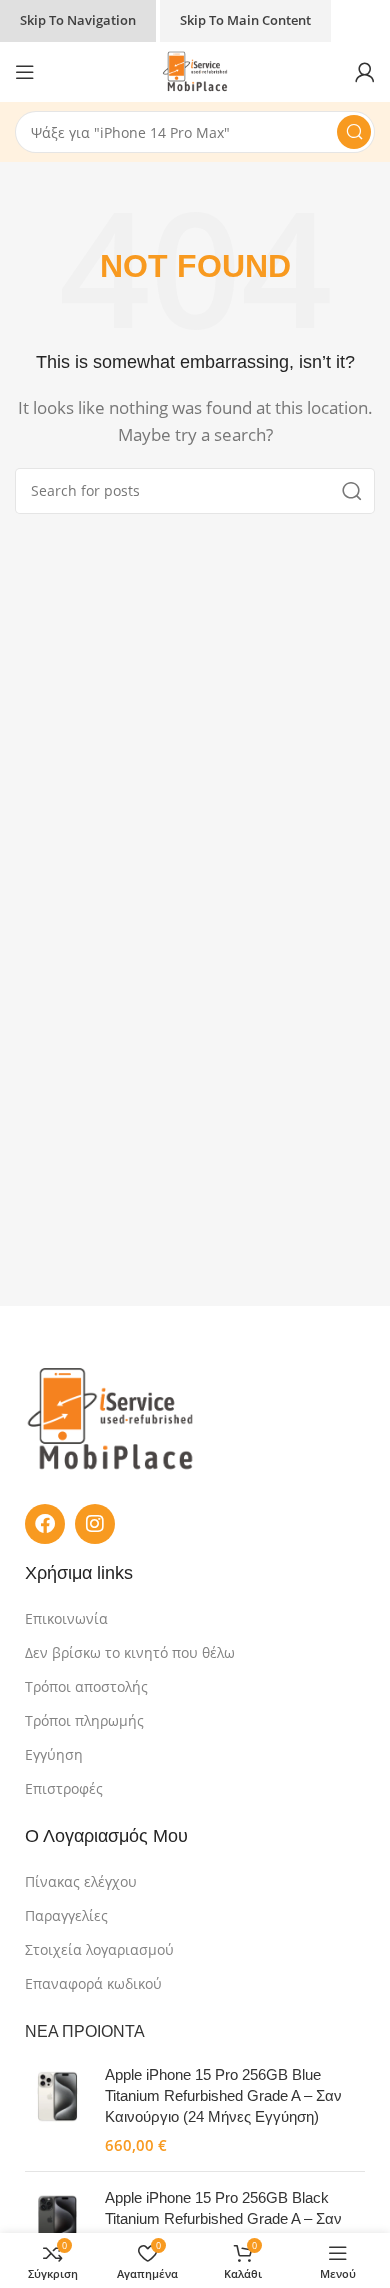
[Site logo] (195, 70)
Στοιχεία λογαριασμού (99, 1949)
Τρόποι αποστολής (86, 1686)
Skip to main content (245, 20)
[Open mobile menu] (25, 72)
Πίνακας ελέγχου (81, 1881)
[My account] (365, 72)
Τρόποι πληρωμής (84, 1720)
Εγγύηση (54, 1754)
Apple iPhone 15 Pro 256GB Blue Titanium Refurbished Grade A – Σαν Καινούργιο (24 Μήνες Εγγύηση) (223, 2095)
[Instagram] (95, 1524)
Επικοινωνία (66, 1618)
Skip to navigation (78, 20)
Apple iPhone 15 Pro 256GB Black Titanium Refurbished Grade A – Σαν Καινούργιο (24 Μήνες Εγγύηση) (223, 2218)
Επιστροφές (64, 1788)
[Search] (354, 132)
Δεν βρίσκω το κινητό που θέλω (130, 1652)
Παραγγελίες (66, 1915)
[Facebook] (45, 1524)
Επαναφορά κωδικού (93, 1983)
